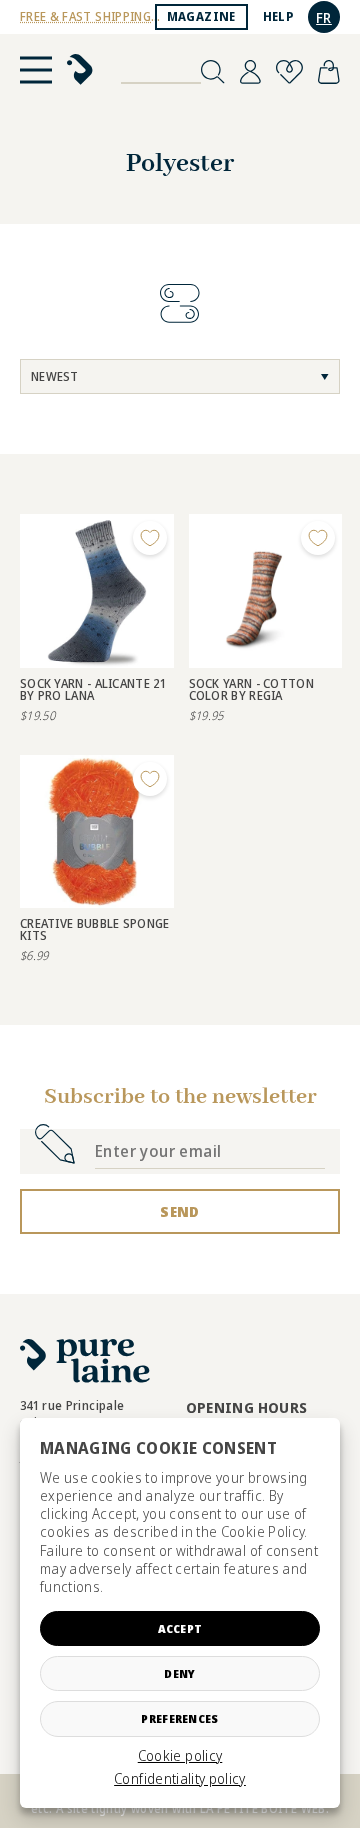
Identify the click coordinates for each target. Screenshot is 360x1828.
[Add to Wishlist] (150, 538)
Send (179, 1211)
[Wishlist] (289, 72)
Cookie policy (180, 1756)
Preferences (179, 1718)
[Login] (250, 72)
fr (324, 17)
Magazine (201, 16)
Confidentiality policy (180, 1779)
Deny (179, 1673)
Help (278, 16)
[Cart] (329, 72)
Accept (180, 1628)
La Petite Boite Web (263, 1808)
